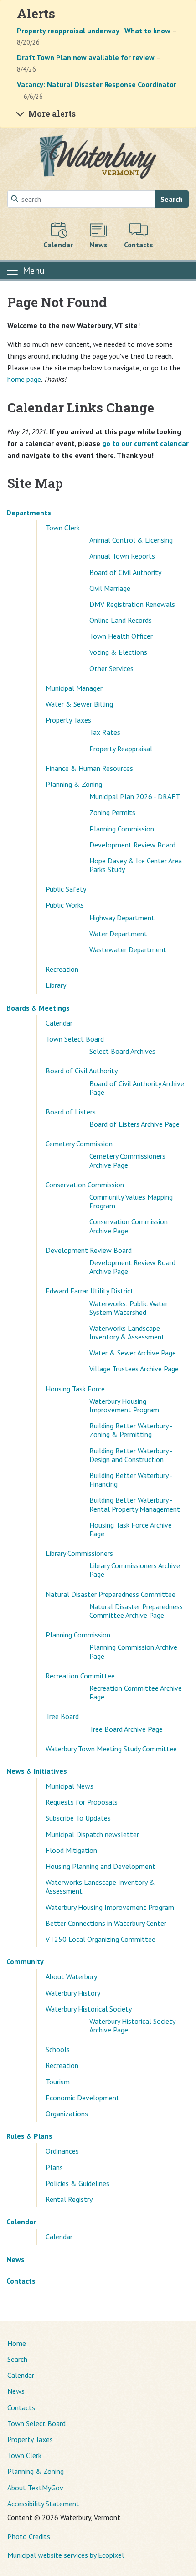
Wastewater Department (128, 949)
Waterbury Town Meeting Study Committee (111, 1749)
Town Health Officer (121, 636)
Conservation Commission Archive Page (129, 1226)
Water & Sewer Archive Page (133, 1353)
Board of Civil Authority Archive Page (137, 1088)
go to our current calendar (145, 443)
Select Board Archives (122, 1051)
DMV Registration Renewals (132, 604)
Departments (29, 513)
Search (172, 199)
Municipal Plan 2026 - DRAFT (135, 796)
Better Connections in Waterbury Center (106, 1923)
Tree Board (62, 1716)
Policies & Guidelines (77, 2183)
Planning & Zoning (74, 784)
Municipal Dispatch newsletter (92, 1834)
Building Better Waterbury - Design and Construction (131, 1455)
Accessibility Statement (43, 2504)
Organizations (67, 2114)
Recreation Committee (80, 1676)
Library (56, 985)
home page (24, 379)
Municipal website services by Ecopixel (66, 2555)
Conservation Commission (85, 1185)
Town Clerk (63, 528)
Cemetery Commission (79, 1144)
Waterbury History (73, 1993)
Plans (54, 2167)
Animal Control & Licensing (131, 540)
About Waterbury (71, 1976)
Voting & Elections (118, 652)
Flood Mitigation (71, 1850)
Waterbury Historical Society (89, 2009)
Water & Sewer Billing (79, 704)
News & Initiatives (37, 1771)
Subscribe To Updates (78, 1818)
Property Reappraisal (121, 749)
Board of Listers (71, 1112)
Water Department (118, 934)
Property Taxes (68, 720)
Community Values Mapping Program (131, 1201)
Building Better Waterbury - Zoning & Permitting (131, 1430)
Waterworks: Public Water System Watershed (129, 1308)
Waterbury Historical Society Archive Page (132, 2025)
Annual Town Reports (122, 556)
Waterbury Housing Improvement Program (124, 1405)
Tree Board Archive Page (126, 1729)
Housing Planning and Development (101, 1866)
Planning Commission (122, 829)
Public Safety (66, 889)
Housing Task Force (75, 1389)
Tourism (58, 2082)
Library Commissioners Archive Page (135, 1570)
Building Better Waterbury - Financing (131, 1480)
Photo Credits (29, 2536)
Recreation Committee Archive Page (136, 1692)
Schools (58, 2049)
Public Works (65, 905)
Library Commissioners (79, 1553)
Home (17, 2343)
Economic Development (83, 2098)
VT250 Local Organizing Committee (101, 1939)
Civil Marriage (110, 588)
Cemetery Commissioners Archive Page (127, 1160)
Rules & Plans (29, 2136)
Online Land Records (121, 620)
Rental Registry (69, 2199)
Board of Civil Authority (125, 572)
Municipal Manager (74, 688)
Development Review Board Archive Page (132, 1267)
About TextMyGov (35, 2488)
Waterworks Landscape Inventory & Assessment (127, 1332)
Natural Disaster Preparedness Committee (111, 1594)
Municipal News (70, 1786)
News (15, 2259)
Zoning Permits (112, 812)
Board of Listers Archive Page (134, 1124)
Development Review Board (132, 845)
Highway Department (122, 918)
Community (25, 1961)
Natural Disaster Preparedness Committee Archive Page (136, 1611)
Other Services (111, 668)
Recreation (62, 969)
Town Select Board (75, 1039)
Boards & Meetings (38, 1008)
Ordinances (62, 2151)
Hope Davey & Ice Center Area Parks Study (136, 865)
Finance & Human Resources (89, 768)
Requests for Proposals (82, 1802)
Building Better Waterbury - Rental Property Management (135, 1504)
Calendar (59, 1023)
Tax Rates (105, 732)
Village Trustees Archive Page (134, 1369)
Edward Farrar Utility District (90, 1291)
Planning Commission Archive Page (133, 1651)
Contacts (21, 2281)
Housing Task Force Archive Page (131, 1529)
